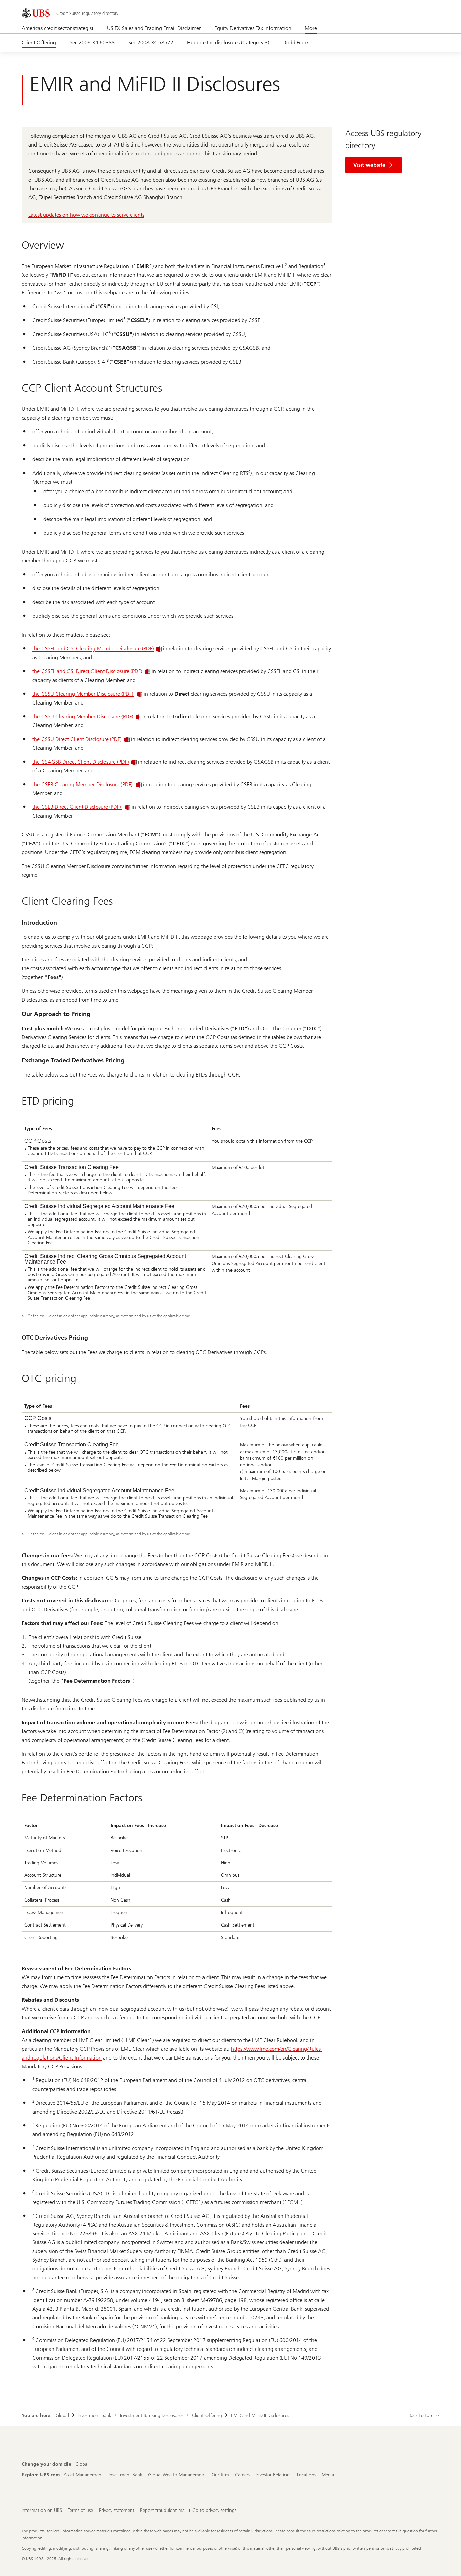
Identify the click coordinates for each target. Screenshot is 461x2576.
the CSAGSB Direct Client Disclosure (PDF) (80, 762)
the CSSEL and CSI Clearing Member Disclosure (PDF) (93, 649)
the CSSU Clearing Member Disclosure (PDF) (83, 694)
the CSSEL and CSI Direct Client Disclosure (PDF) (87, 671)
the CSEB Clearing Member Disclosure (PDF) (83, 784)
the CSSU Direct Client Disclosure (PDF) (77, 739)
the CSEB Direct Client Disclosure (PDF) (77, 807)
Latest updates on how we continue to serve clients (86, 215)
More (311, 28)
